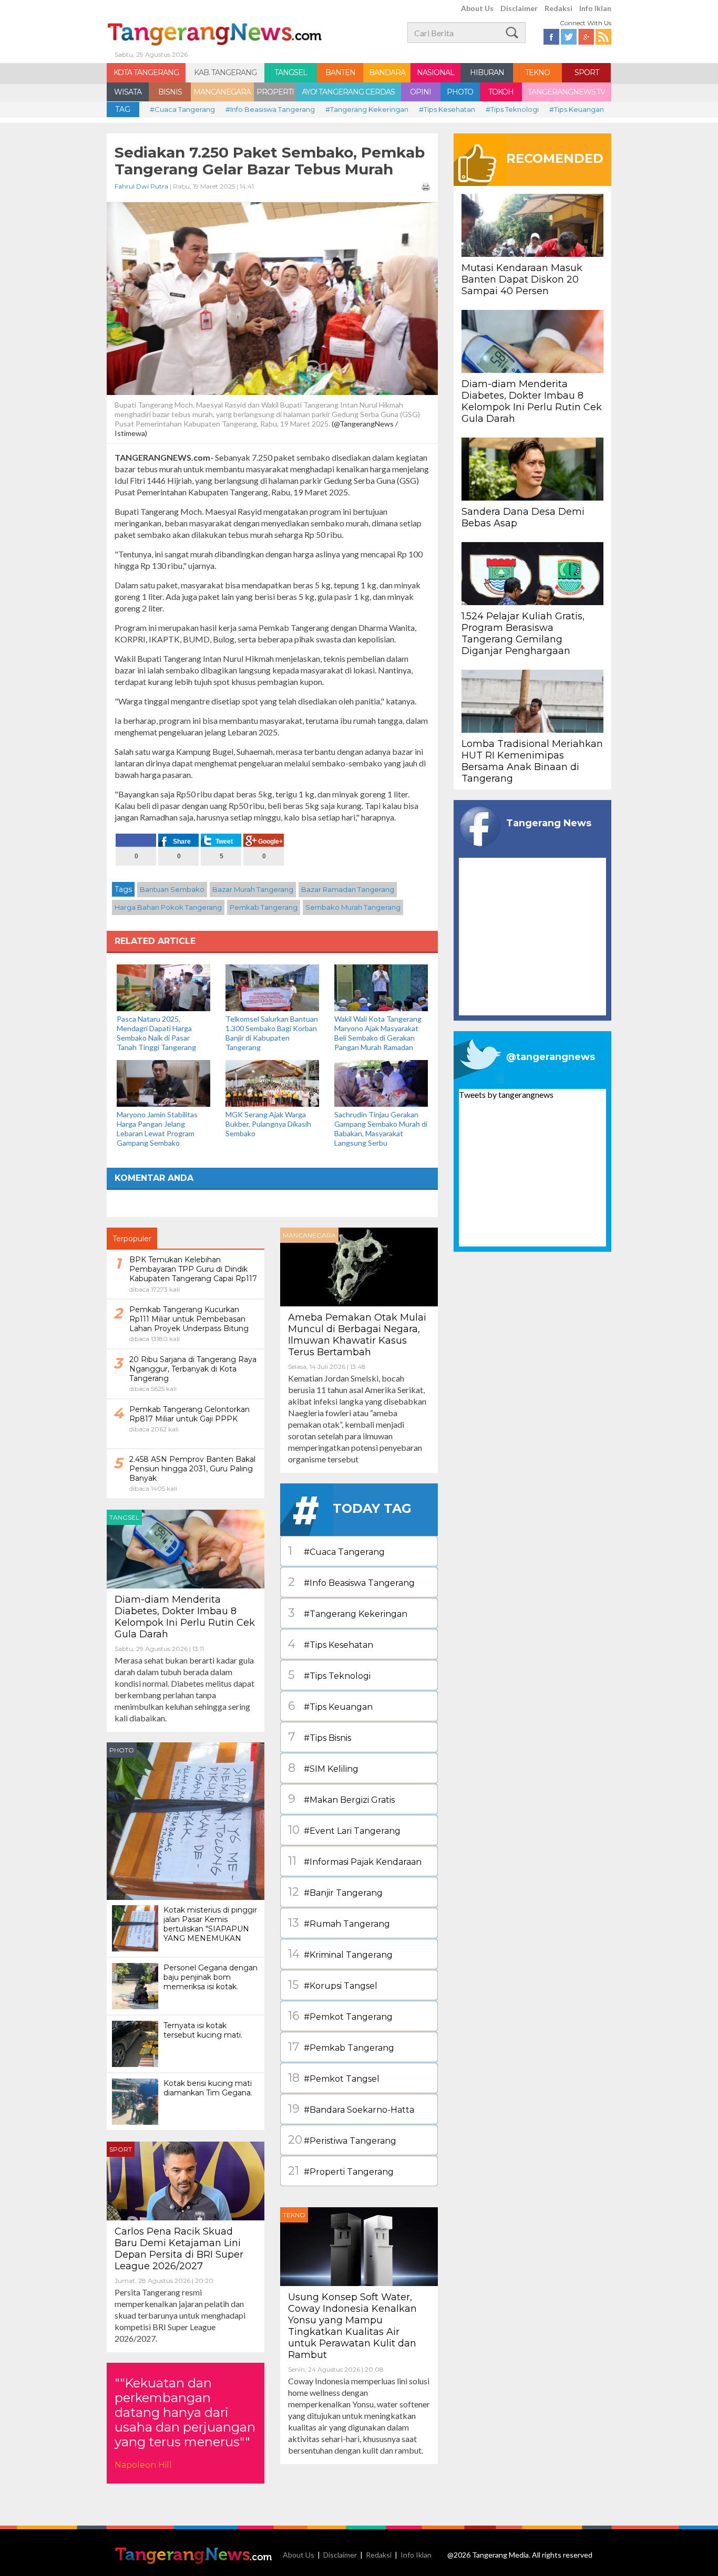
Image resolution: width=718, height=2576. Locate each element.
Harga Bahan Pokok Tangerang (168, 907)
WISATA (128, 92)
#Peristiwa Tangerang (342, 2140)
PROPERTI (275, 92)
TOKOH (501, 92)
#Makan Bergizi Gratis (341, 1799)
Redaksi (558, 8)
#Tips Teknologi (512, 109)
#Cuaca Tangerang (182, 109)
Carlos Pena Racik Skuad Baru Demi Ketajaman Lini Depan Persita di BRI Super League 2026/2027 (179, 2249)
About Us (477, 8)
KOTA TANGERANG (146, 72)
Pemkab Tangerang (264, 907)
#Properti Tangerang (341, 2171)
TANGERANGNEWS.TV (566, 92)
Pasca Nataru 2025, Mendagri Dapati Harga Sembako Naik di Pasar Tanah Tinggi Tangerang (156, 1033)
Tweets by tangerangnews (506, 1094)
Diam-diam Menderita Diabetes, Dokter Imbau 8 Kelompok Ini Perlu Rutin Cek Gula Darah (185, 1617)
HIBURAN (487, 72)
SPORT (587, 72)
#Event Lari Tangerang (344, 1830)
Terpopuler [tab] (132, 1239)
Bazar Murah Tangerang (253, 889)
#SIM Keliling (323, 1768)
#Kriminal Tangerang (340, 1954)
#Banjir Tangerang (335, 1892)
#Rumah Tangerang (339, 1923)
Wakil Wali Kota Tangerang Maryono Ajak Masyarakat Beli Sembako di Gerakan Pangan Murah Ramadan (378, 1033)
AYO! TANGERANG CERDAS (348, 92)
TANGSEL (291, 72)
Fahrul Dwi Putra (141, 186)
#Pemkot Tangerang (340, 2016)
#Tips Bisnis (320, 1737)
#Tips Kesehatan (447, 109)
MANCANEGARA (222, 92)
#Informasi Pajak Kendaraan (355, 1861)
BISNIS (170, 92)
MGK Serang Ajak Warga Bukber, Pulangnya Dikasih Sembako (268, 1124)
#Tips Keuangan (577, 109)
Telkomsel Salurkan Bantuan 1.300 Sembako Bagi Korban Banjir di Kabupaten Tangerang (272, 1033)
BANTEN (340, 72)
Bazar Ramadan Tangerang (348, 889)
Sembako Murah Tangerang (353, 907)
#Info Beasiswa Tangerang (270, 109)
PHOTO (460, 92)
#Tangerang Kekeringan (367, 109)
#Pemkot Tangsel (334, 2078)
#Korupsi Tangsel (333, 1985)
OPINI (420, 92)
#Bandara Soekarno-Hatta (351, 2109)
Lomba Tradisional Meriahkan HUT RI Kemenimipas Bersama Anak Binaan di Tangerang (532, 761)
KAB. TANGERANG (225, 72)
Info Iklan (595, 8)
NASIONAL (435, 72)
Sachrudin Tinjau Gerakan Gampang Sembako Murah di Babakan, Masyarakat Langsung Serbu (381, 1129)
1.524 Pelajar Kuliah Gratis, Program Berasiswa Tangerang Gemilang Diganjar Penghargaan (523, 633)
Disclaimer (519, 8)
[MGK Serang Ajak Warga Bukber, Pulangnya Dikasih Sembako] (272, 1082)
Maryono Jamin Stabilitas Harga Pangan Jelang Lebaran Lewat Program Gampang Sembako (157, 1129)
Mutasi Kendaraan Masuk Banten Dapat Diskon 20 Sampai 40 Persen (522, 279)
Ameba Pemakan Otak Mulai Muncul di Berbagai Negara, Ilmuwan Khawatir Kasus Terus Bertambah (357, 1335)
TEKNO (537, 72)
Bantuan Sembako (172, 889)
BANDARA (387, 72)
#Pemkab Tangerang (341, 2047)
